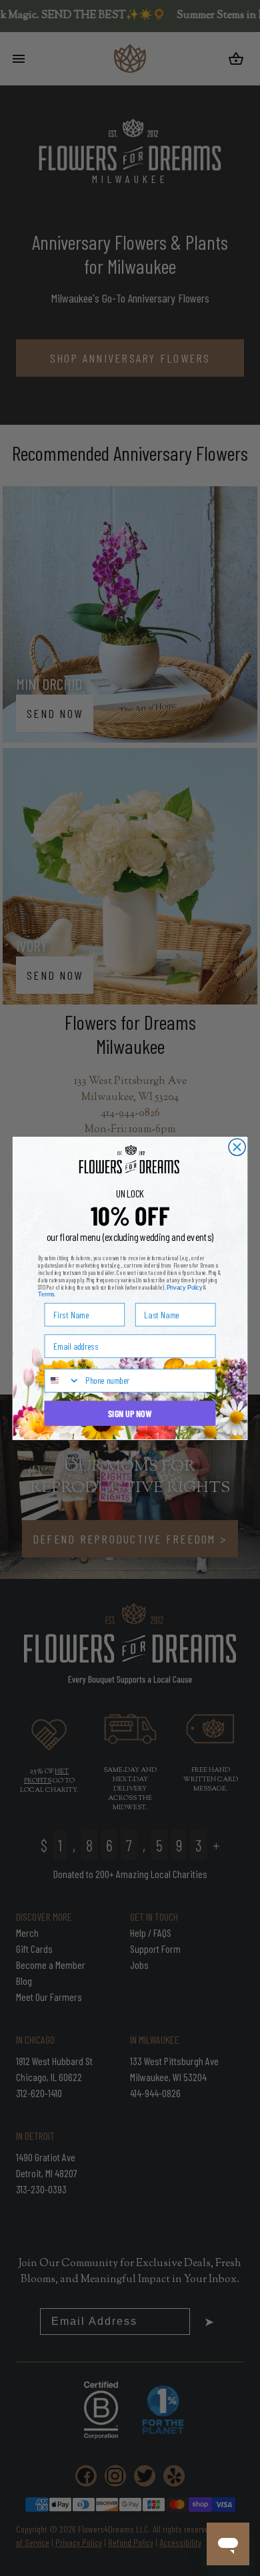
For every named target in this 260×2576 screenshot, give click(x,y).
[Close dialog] (237, 1147)
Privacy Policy (185, 1287)
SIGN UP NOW (130, 1413)
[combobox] (62, 1381)
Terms (46, 1294)
